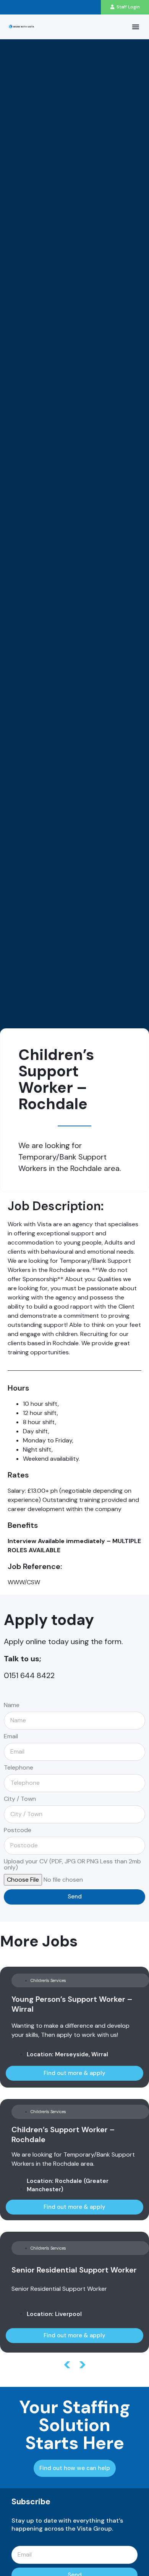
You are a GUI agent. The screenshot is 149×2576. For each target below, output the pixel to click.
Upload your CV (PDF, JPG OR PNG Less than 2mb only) (72, 1865)
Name (12, 1706)
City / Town (20, 1799)
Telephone (19, 1768)
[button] (136, 27)
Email (11, 1737)
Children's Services (48, 1980)
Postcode (18, 1831)
